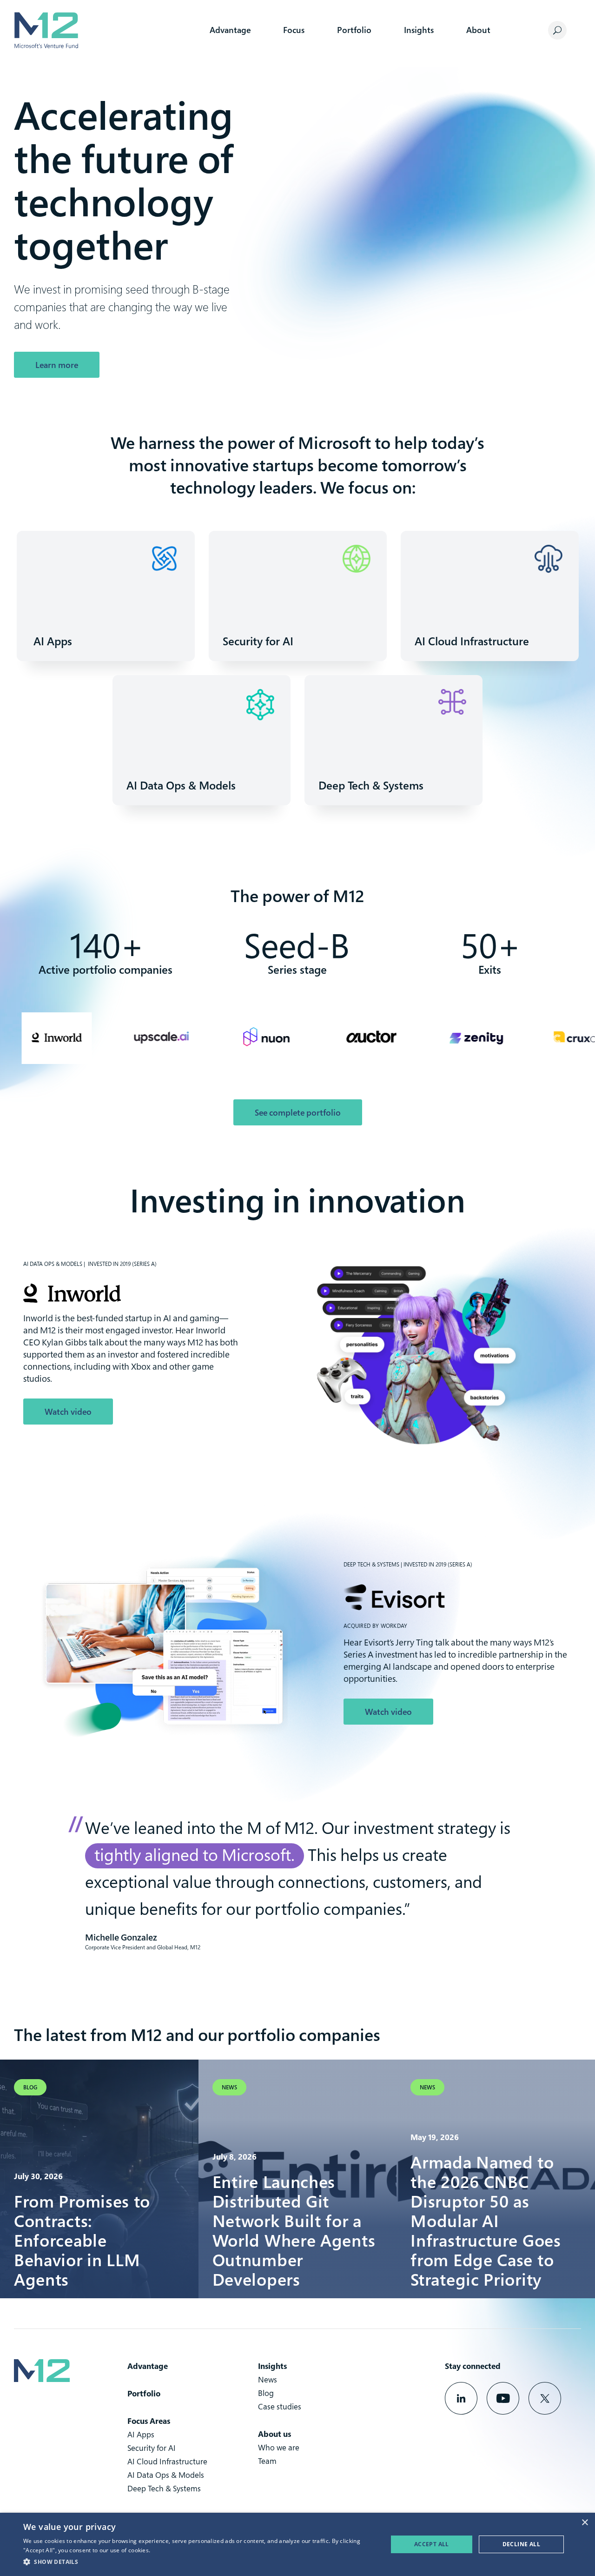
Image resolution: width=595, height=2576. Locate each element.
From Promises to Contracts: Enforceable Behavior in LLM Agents (82, 2240)
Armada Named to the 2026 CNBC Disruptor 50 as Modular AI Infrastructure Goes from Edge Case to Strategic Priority (486, 2221)
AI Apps (141, 2434)
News (268, 2379)
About (478, 30)
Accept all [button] (432, 2544)
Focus (294, 30)
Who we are (279, 2447)
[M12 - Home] (46, 30)
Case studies (280, 2406)
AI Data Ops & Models (166, 2475)
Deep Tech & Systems (164, 2488)
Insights (419, 30)
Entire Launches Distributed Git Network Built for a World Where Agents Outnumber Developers (294, 2230)
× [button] (585, 2523)
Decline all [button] (521, 2544)
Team (267, 2461)
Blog (266, 2393)
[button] (200, 2562)
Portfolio (354, 30)
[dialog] (297, 2544)
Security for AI (152, 2448)
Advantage (230, 30)
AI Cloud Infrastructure (167, 2461)
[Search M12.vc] (557, 30)
